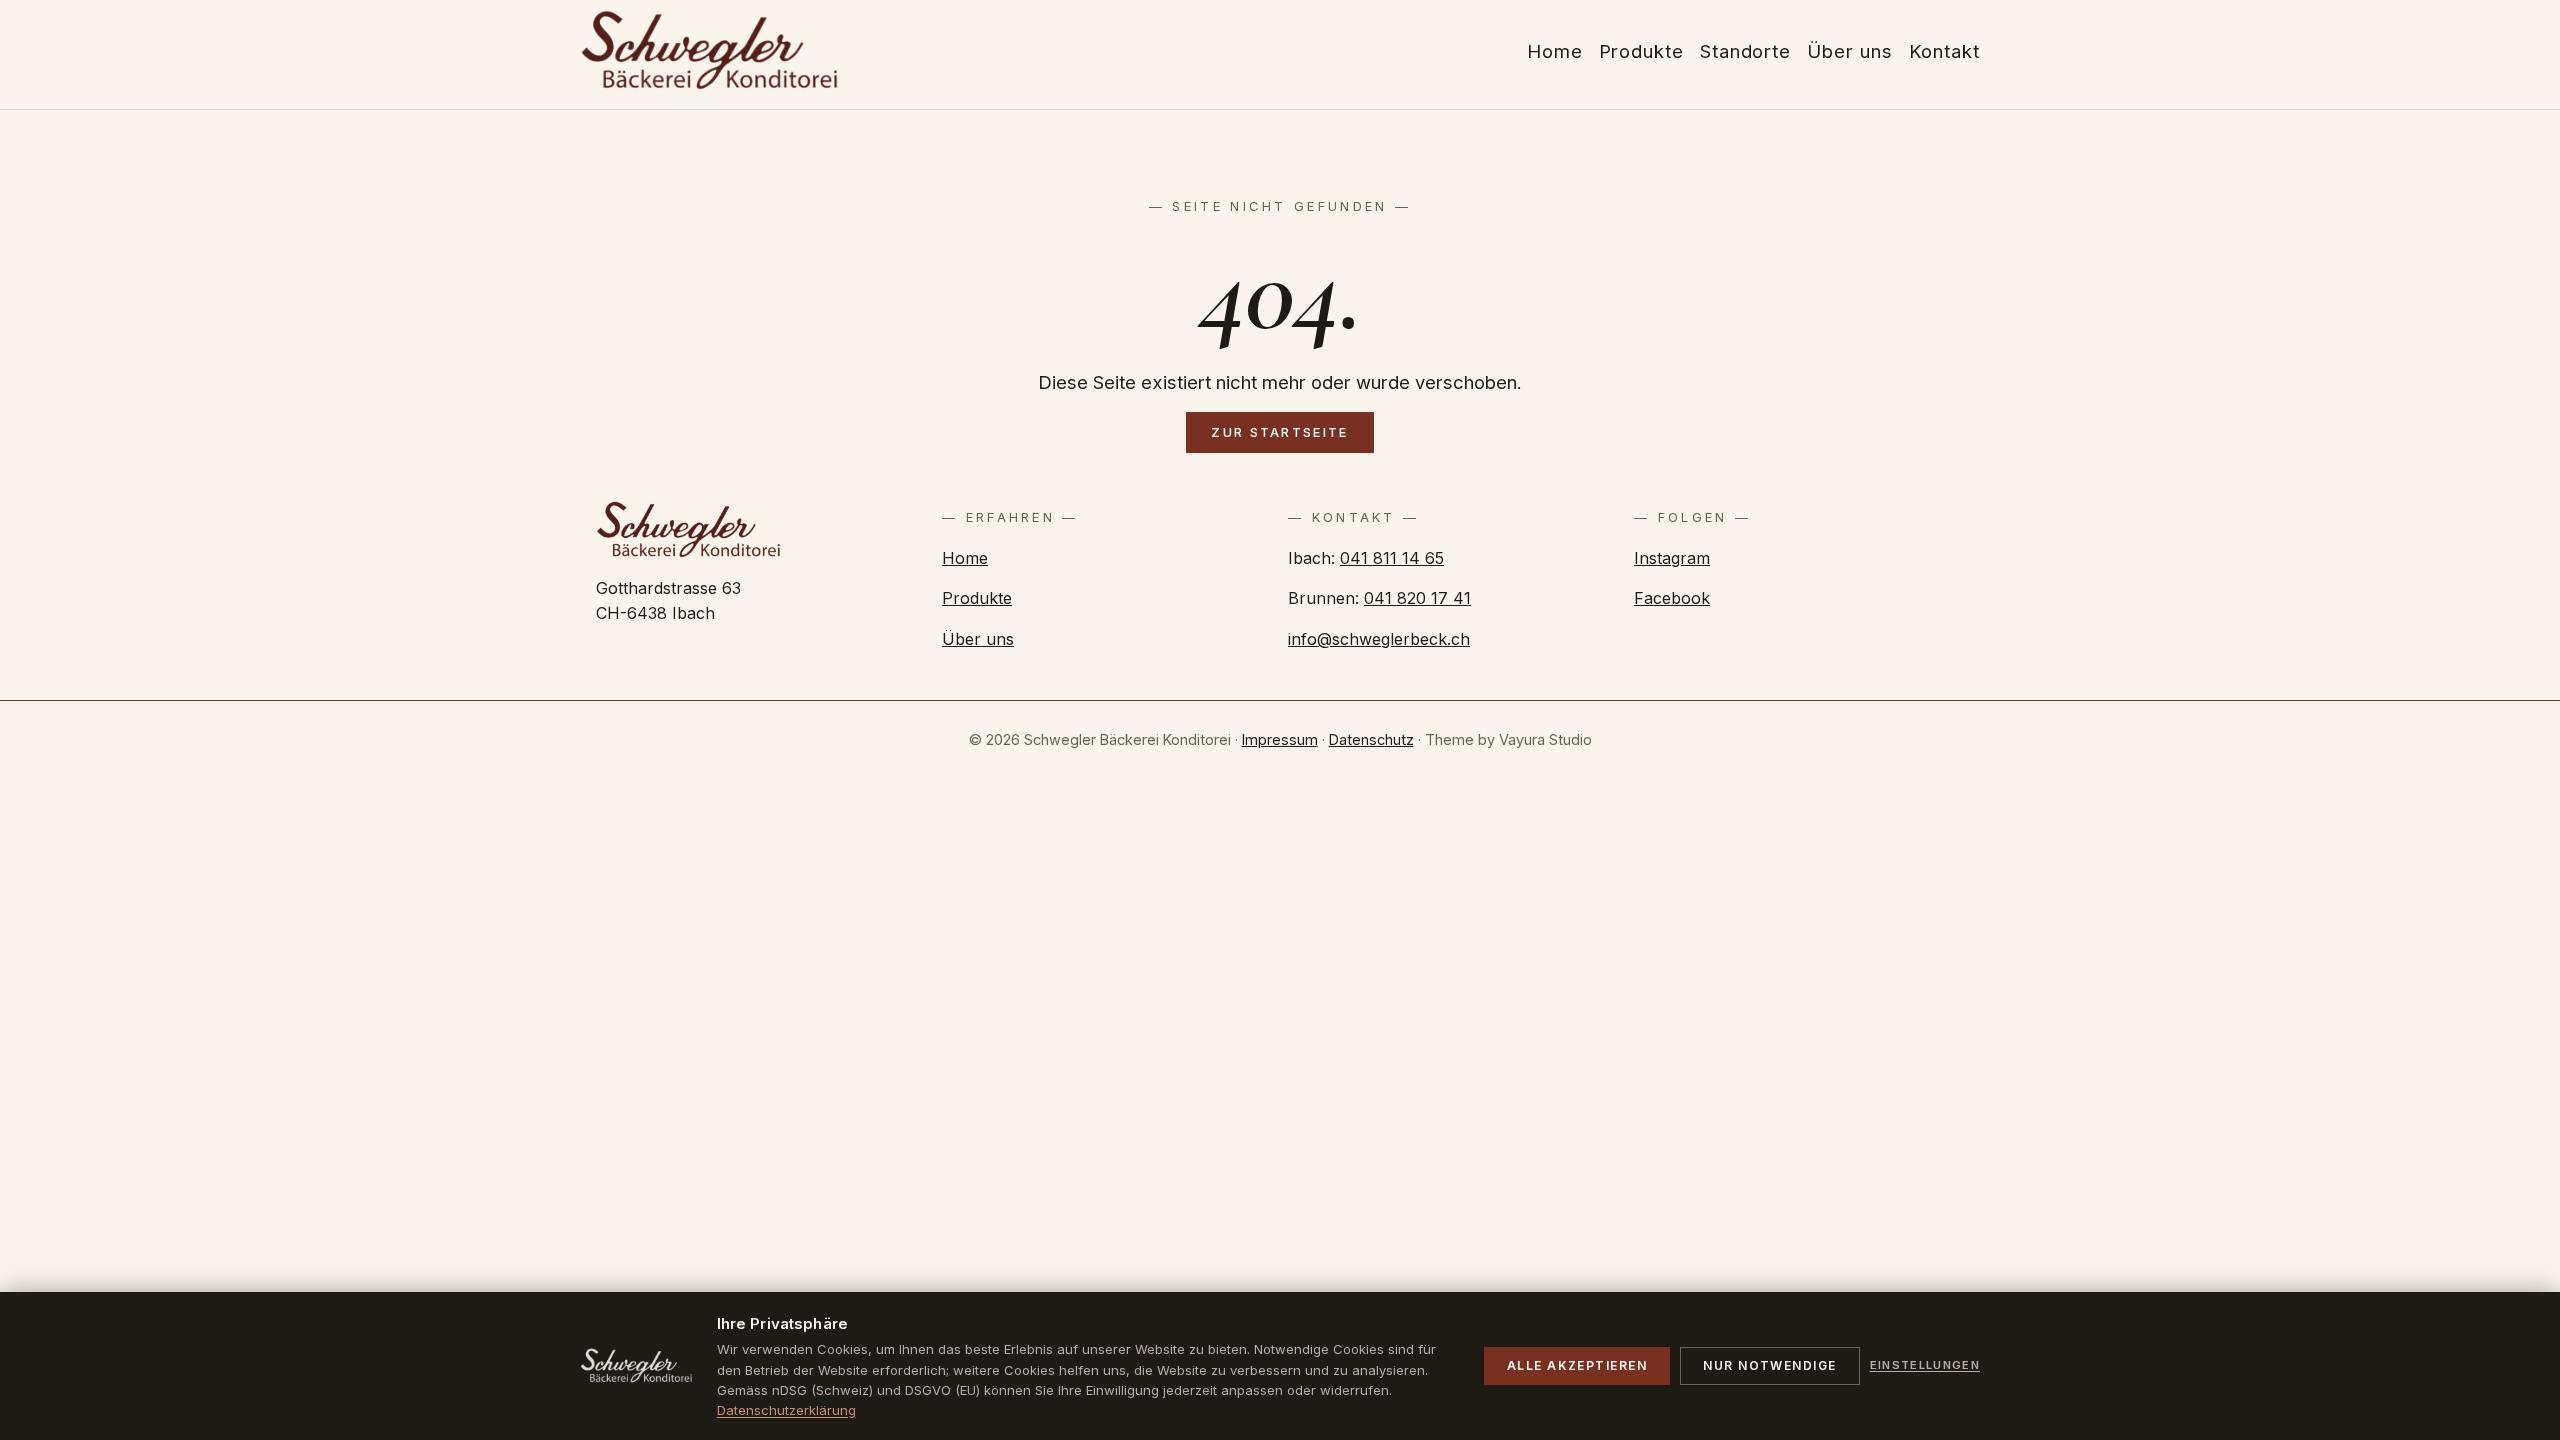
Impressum (1280, 739)
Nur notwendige (1769, 1365)
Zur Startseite (1279, 432)
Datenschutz (1371, 739)
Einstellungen (1925, 1365)
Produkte (977, 598)
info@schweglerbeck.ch (1379, 639)
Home (965, 558)
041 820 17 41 (1417, 598)
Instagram (1672, 558)
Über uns (978, 639)
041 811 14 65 (1392, 558)
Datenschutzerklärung (786, 1410)
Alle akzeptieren (1577, 1365)
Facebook (1672, 598)
